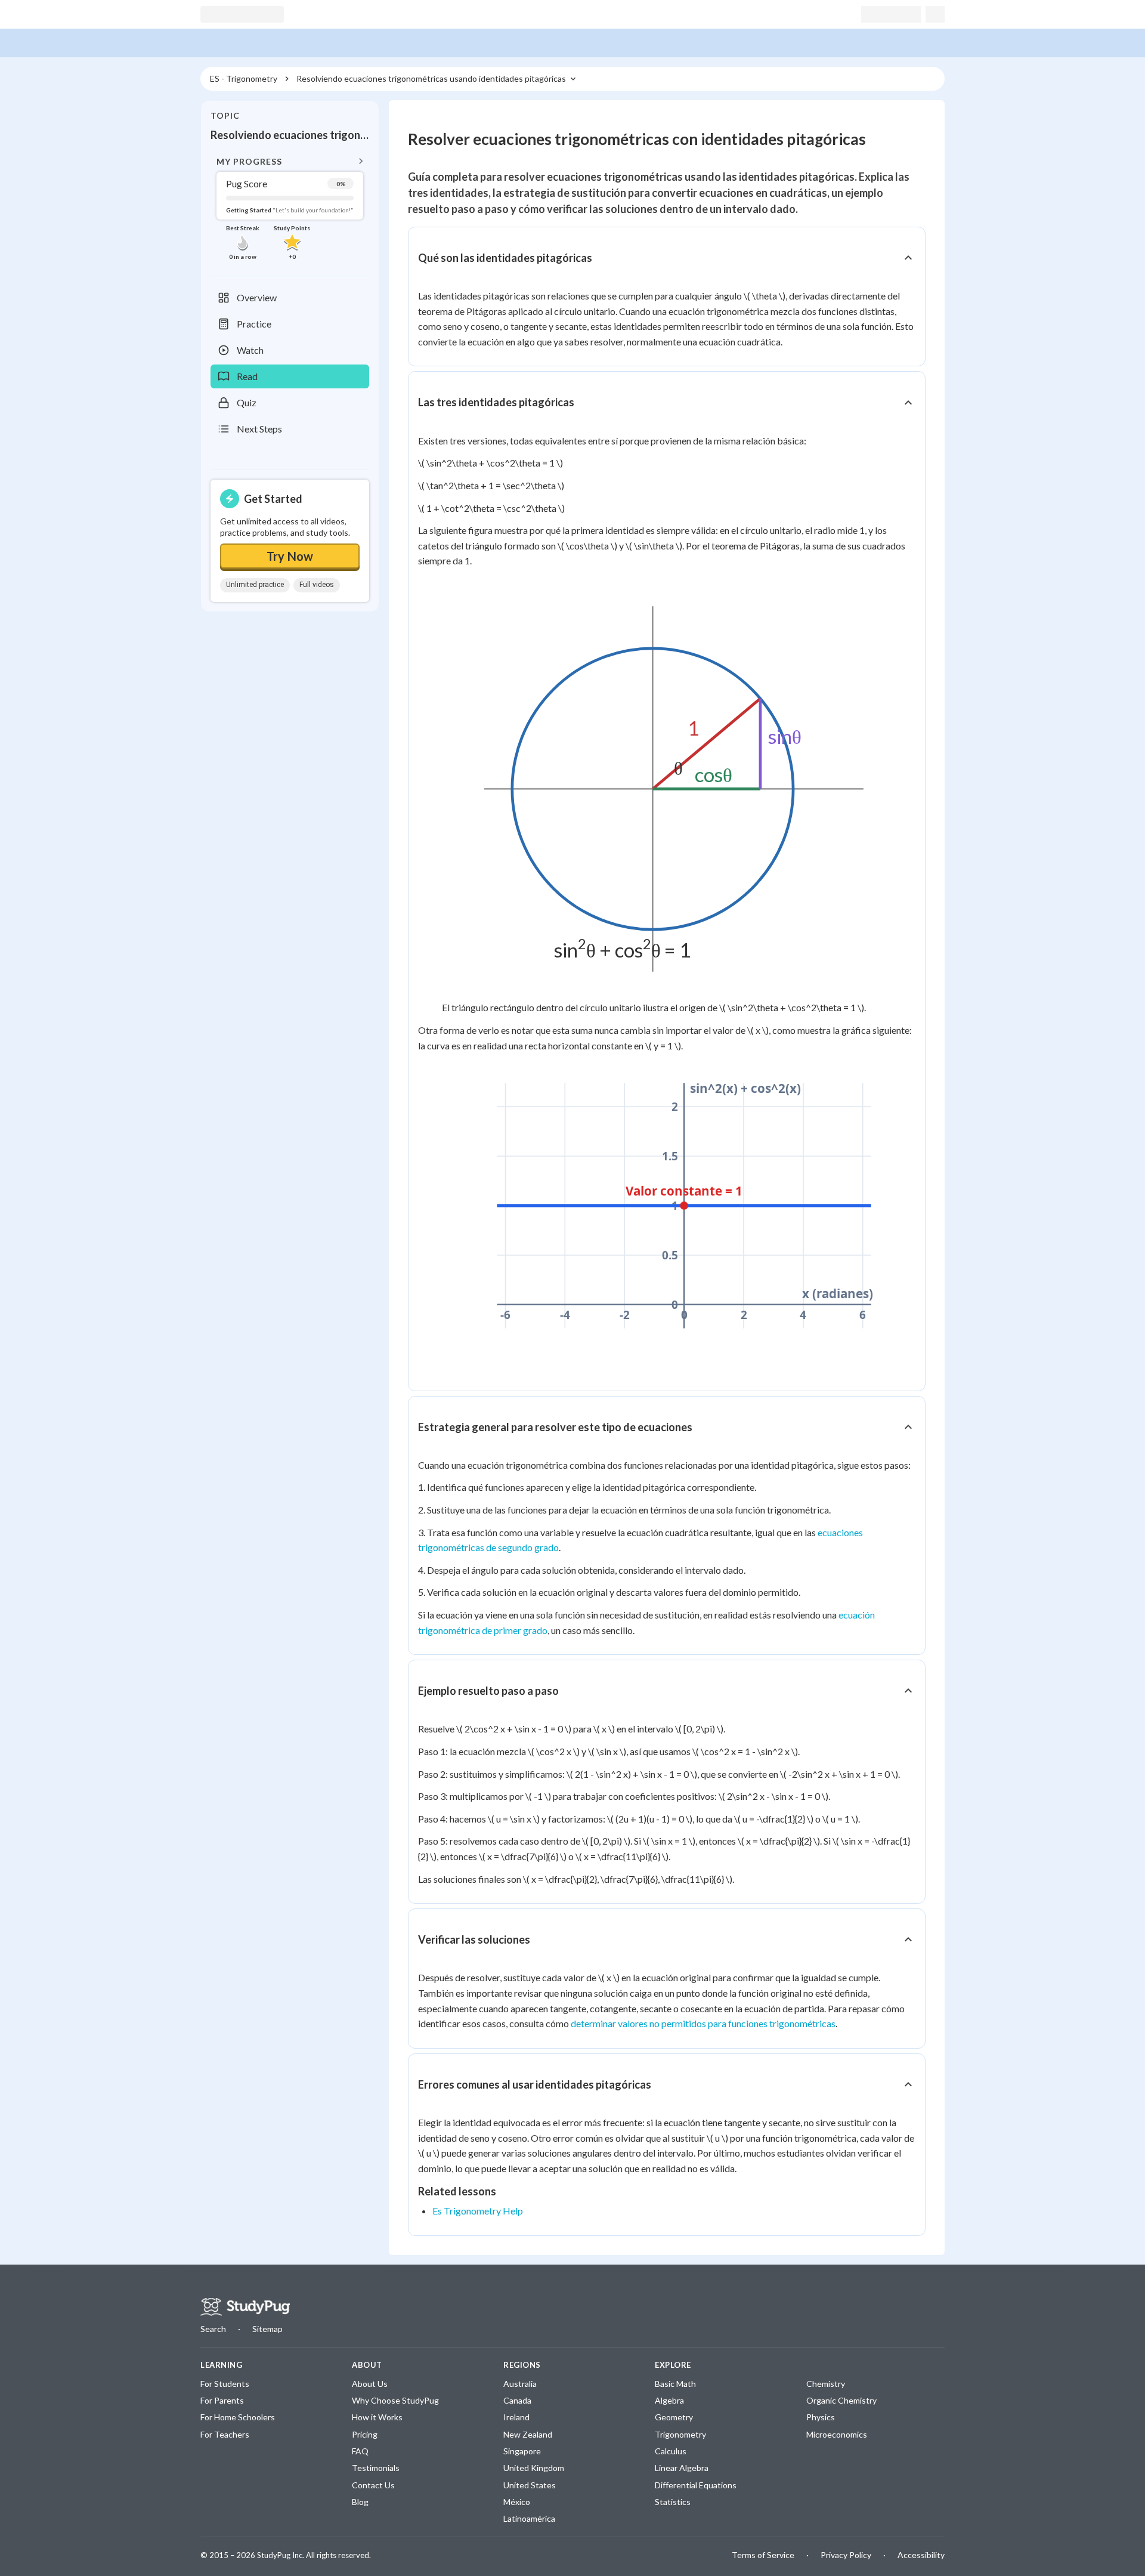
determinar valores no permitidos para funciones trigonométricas (703, 2023)
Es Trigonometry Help (478, 2211)
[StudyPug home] (245, 2307)
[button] (290, 207)
